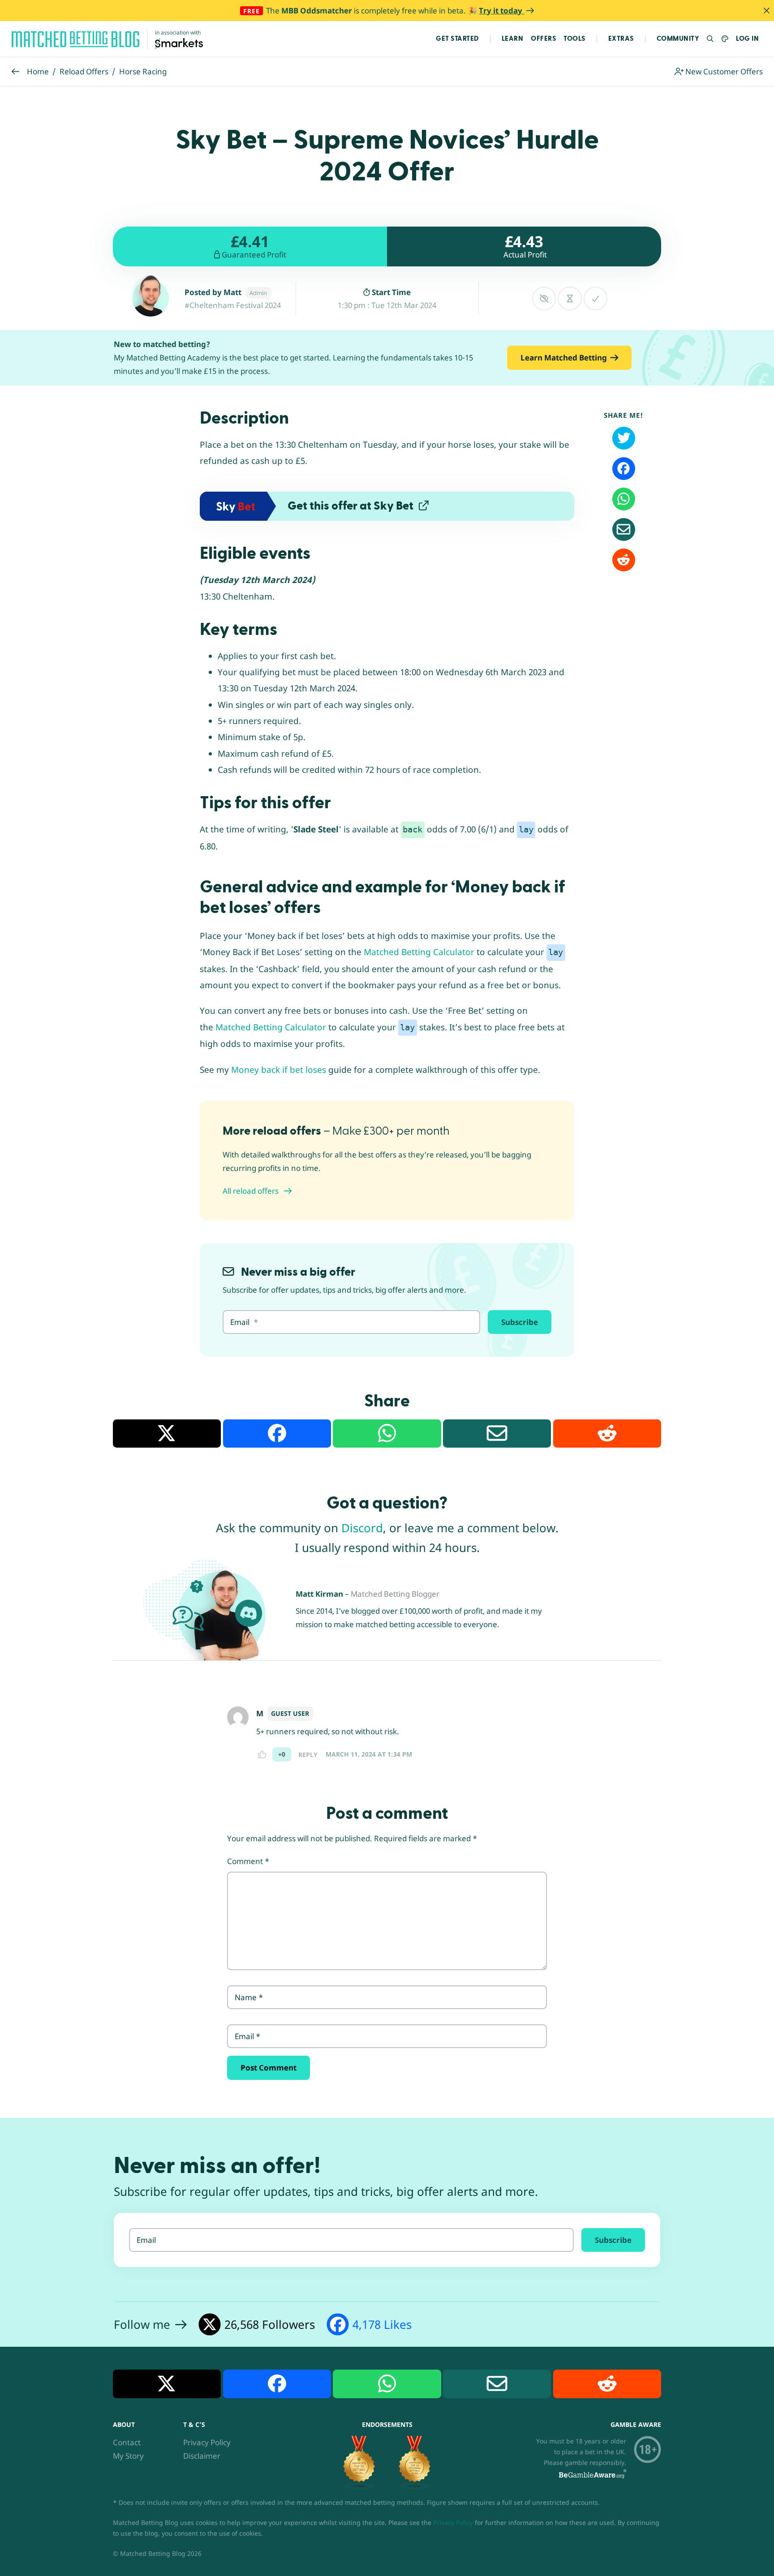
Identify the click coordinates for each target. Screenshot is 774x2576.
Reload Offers (84, 71)
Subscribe (520, 1322)
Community (678, 39)
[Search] (711, 39)
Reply (308, 1755)
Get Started (457, 39)
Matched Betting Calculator (419, 952)
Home (38, 71)
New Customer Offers (723, 71)
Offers (543, 39)
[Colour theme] (725, 39)
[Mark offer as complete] (596, 298)
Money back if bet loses (279, 1070)
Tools (574, 39)
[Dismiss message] (766, 11)
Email (247, 2036)
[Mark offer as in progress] (570, 298)
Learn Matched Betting (564, 358)
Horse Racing (143, 71)
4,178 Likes (382, 2324)
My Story (128, 2456)
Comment (248, 1861)
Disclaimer (202, 2456)
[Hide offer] (544, 298)
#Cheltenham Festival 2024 (233, 305)
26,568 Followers (270, 2324)
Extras (621, 39)
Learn (513, 39)
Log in (747, 39)
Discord (362, 1528)
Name (249, 1997)
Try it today (501, 11)
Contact (127, 2443)
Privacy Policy (207, 2443)
